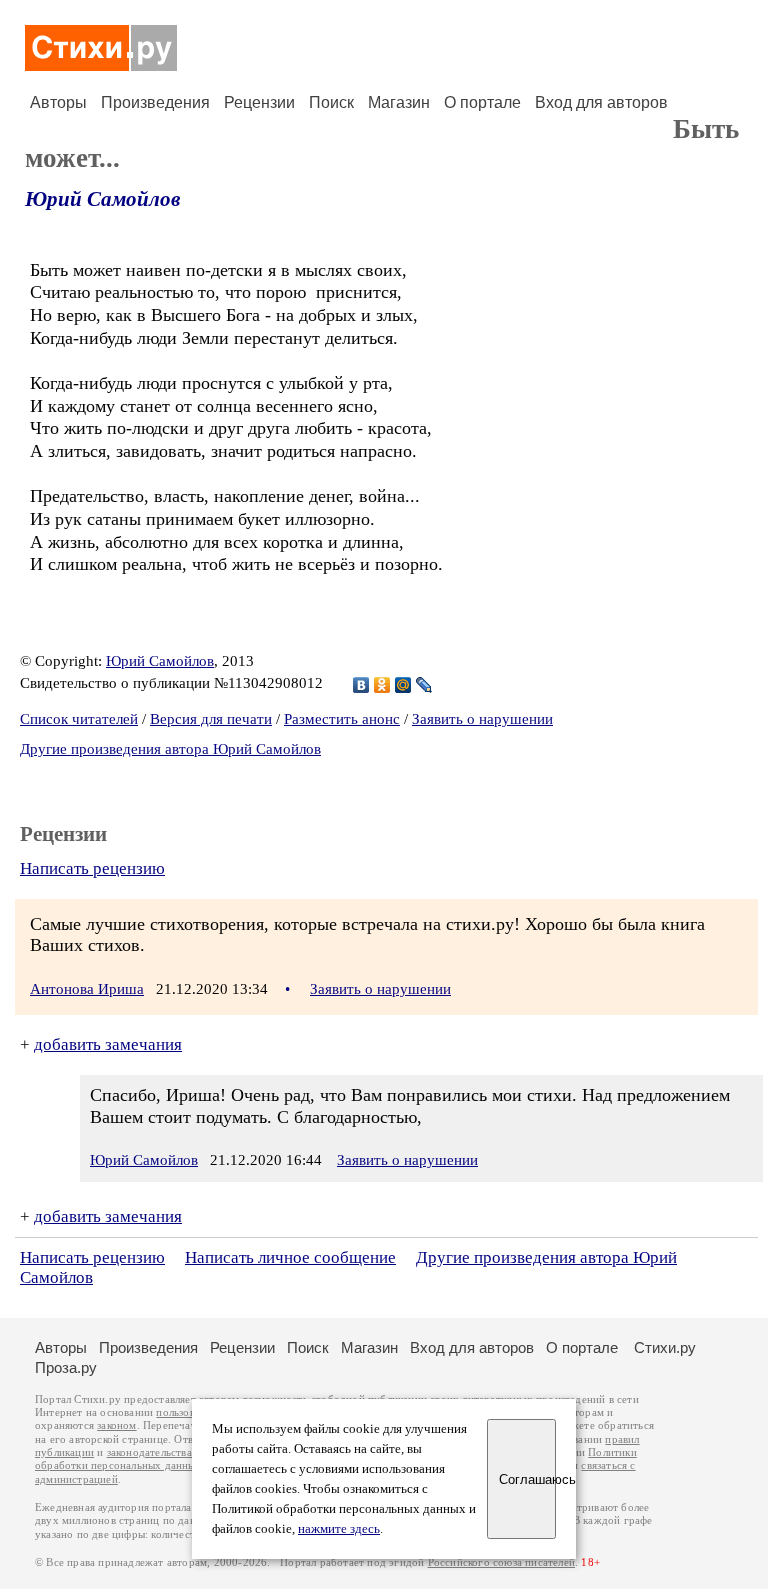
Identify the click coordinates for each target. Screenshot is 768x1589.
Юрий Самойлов (102, 199)
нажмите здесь (339, 1529)
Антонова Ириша (87, 989)
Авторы (58, 102)
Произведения (155, 102)
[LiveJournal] (424, 685)
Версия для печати (211, 719)
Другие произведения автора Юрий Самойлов (170, 749)
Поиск (331, 102)
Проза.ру (66, 1367)
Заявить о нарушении (482, 719)
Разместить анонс (342, 719)
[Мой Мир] (403, 685)
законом (116, 1425)
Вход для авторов (601, 102)
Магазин (399, 102)
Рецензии (259, 102)
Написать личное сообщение (290, 1257)
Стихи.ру (665, 1347)
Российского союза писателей (501, 1562)
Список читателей (79, 719)
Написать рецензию (92, 868)
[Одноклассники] (382, 685)
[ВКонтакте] (361, 685)
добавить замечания (108, 1044)
